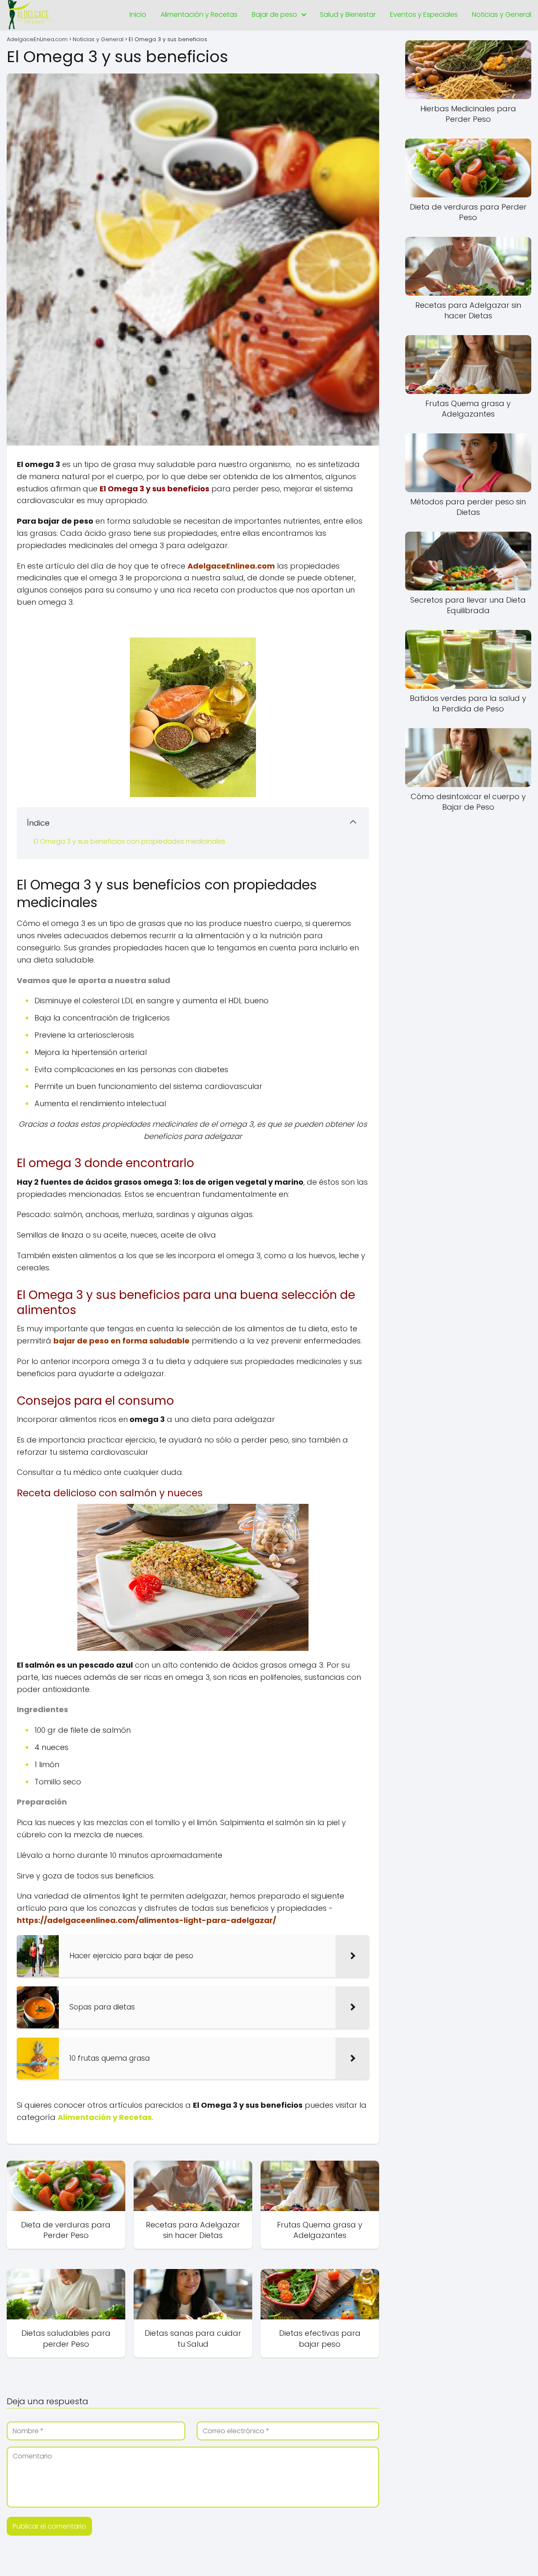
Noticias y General (502, 14)
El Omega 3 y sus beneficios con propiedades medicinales (129, 841)
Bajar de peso (274, 14)
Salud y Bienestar (348, 14)
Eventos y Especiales (424, 14)
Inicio (138, 14)
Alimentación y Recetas (199, 14)
